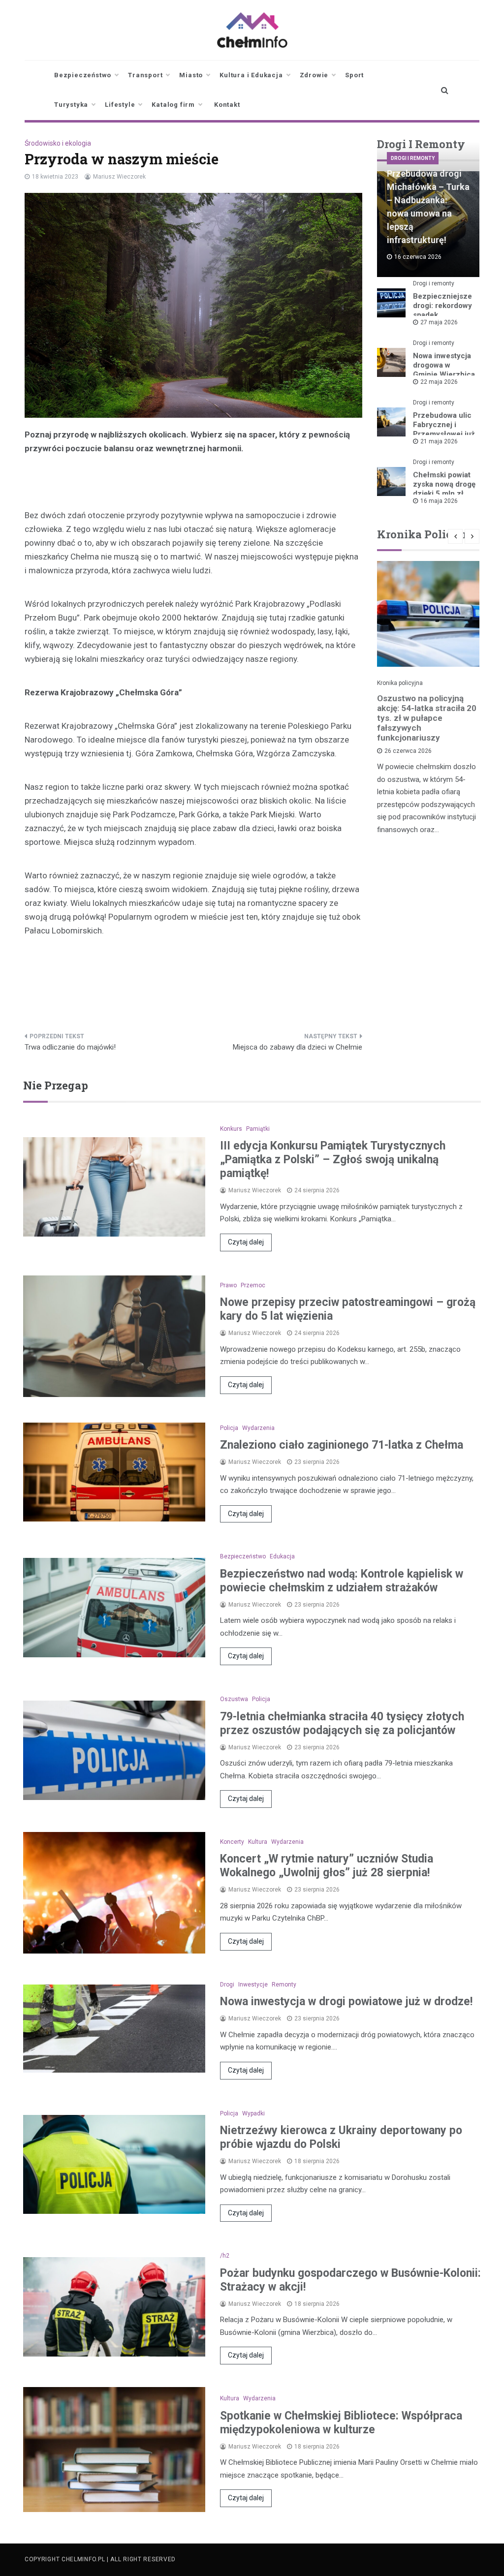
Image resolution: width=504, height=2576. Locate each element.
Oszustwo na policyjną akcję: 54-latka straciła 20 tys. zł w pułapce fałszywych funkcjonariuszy (427, 718)
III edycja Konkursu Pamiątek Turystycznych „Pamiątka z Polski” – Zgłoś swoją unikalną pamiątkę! (333, 1160)
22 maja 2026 (439, 382)
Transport (145, 75)
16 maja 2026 (439, 501)
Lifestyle (120, 105)
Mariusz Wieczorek (119, 177)
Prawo (228, 1285)
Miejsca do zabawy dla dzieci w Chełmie (298, 1047)
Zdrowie (314, 75)
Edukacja (282, 1556)
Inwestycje (253, 1985)
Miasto (191, 75)
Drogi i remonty (413, 158)
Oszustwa (234, 1699)
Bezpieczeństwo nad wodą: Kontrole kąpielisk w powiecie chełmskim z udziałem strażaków (342, 1581)
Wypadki (253, 2113)
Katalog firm (173, 105)
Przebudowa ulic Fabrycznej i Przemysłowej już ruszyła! (444, 429)
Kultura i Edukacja (251, 75)
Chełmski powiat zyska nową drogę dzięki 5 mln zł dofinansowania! (444, 489)
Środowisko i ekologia (58, 143)
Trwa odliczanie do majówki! (70, 1047)
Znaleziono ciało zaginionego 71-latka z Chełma (342, 1445)
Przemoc (253, 1285)
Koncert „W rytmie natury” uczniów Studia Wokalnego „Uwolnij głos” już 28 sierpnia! (327, 1866)
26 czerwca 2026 (408, 751)
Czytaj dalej (246, 1242)
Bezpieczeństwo (83, 75)
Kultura (258, 1842)
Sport (354, 75)
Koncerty (232, 1842)
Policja (229, 1428)
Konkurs (231, 1129)
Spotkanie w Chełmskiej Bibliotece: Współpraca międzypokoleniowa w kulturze (341, 2423)
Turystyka (71, 105)
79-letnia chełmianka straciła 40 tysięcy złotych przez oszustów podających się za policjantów (342, 1723)
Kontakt (227, 105)
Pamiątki (258, 1129)
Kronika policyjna (400, 683)
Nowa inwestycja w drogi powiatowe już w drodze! (346, 2002)
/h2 (225, 2256)
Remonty (284, 1985)
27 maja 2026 (439, 322)
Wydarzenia (258, 1428)
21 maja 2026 (439, 441)
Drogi (227, 1985)
